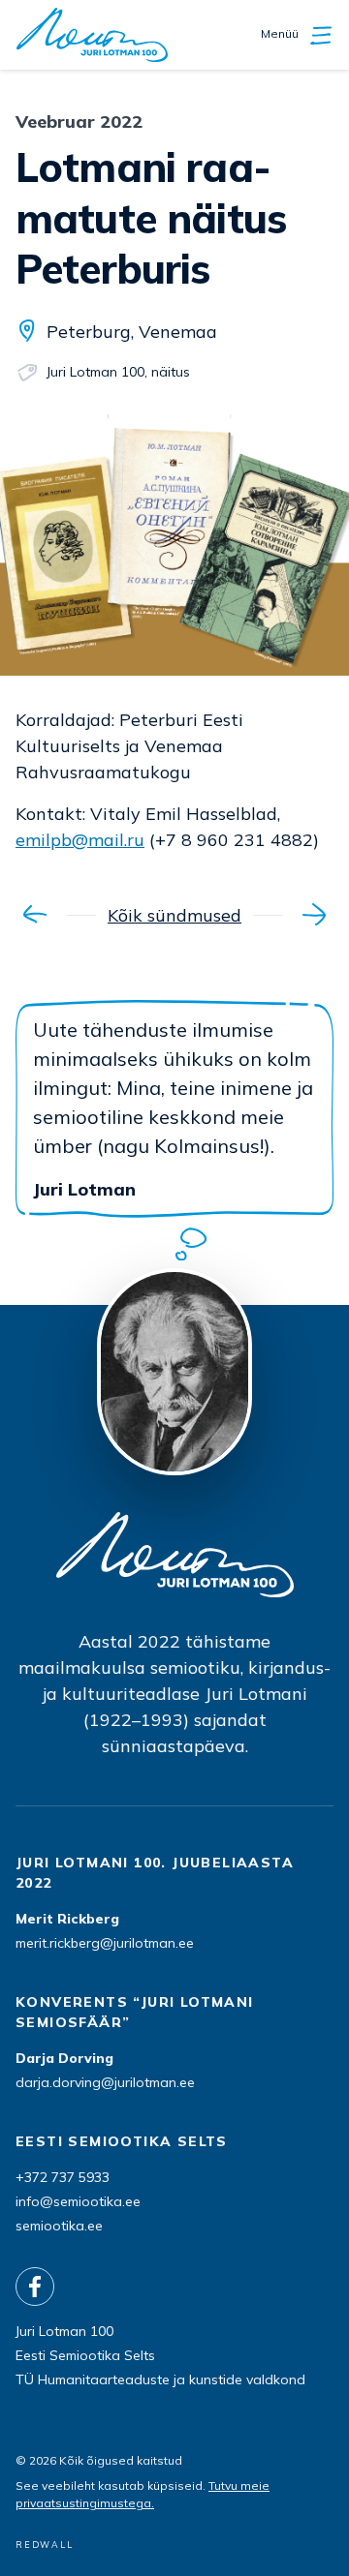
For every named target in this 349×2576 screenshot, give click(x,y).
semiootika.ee (59, 2226)
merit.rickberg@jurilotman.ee (105, 1943)
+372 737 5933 (63, 2177)
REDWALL (45, 2545)
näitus (171, 372)
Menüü (281, 33)
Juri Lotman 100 (95, 372)
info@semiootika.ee (78, 2201)
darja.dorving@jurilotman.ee (105, 2082)
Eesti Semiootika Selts (85, 2355)
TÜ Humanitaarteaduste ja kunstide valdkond (160, 2379)
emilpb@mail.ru (80, 840)
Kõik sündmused (174, 915)
